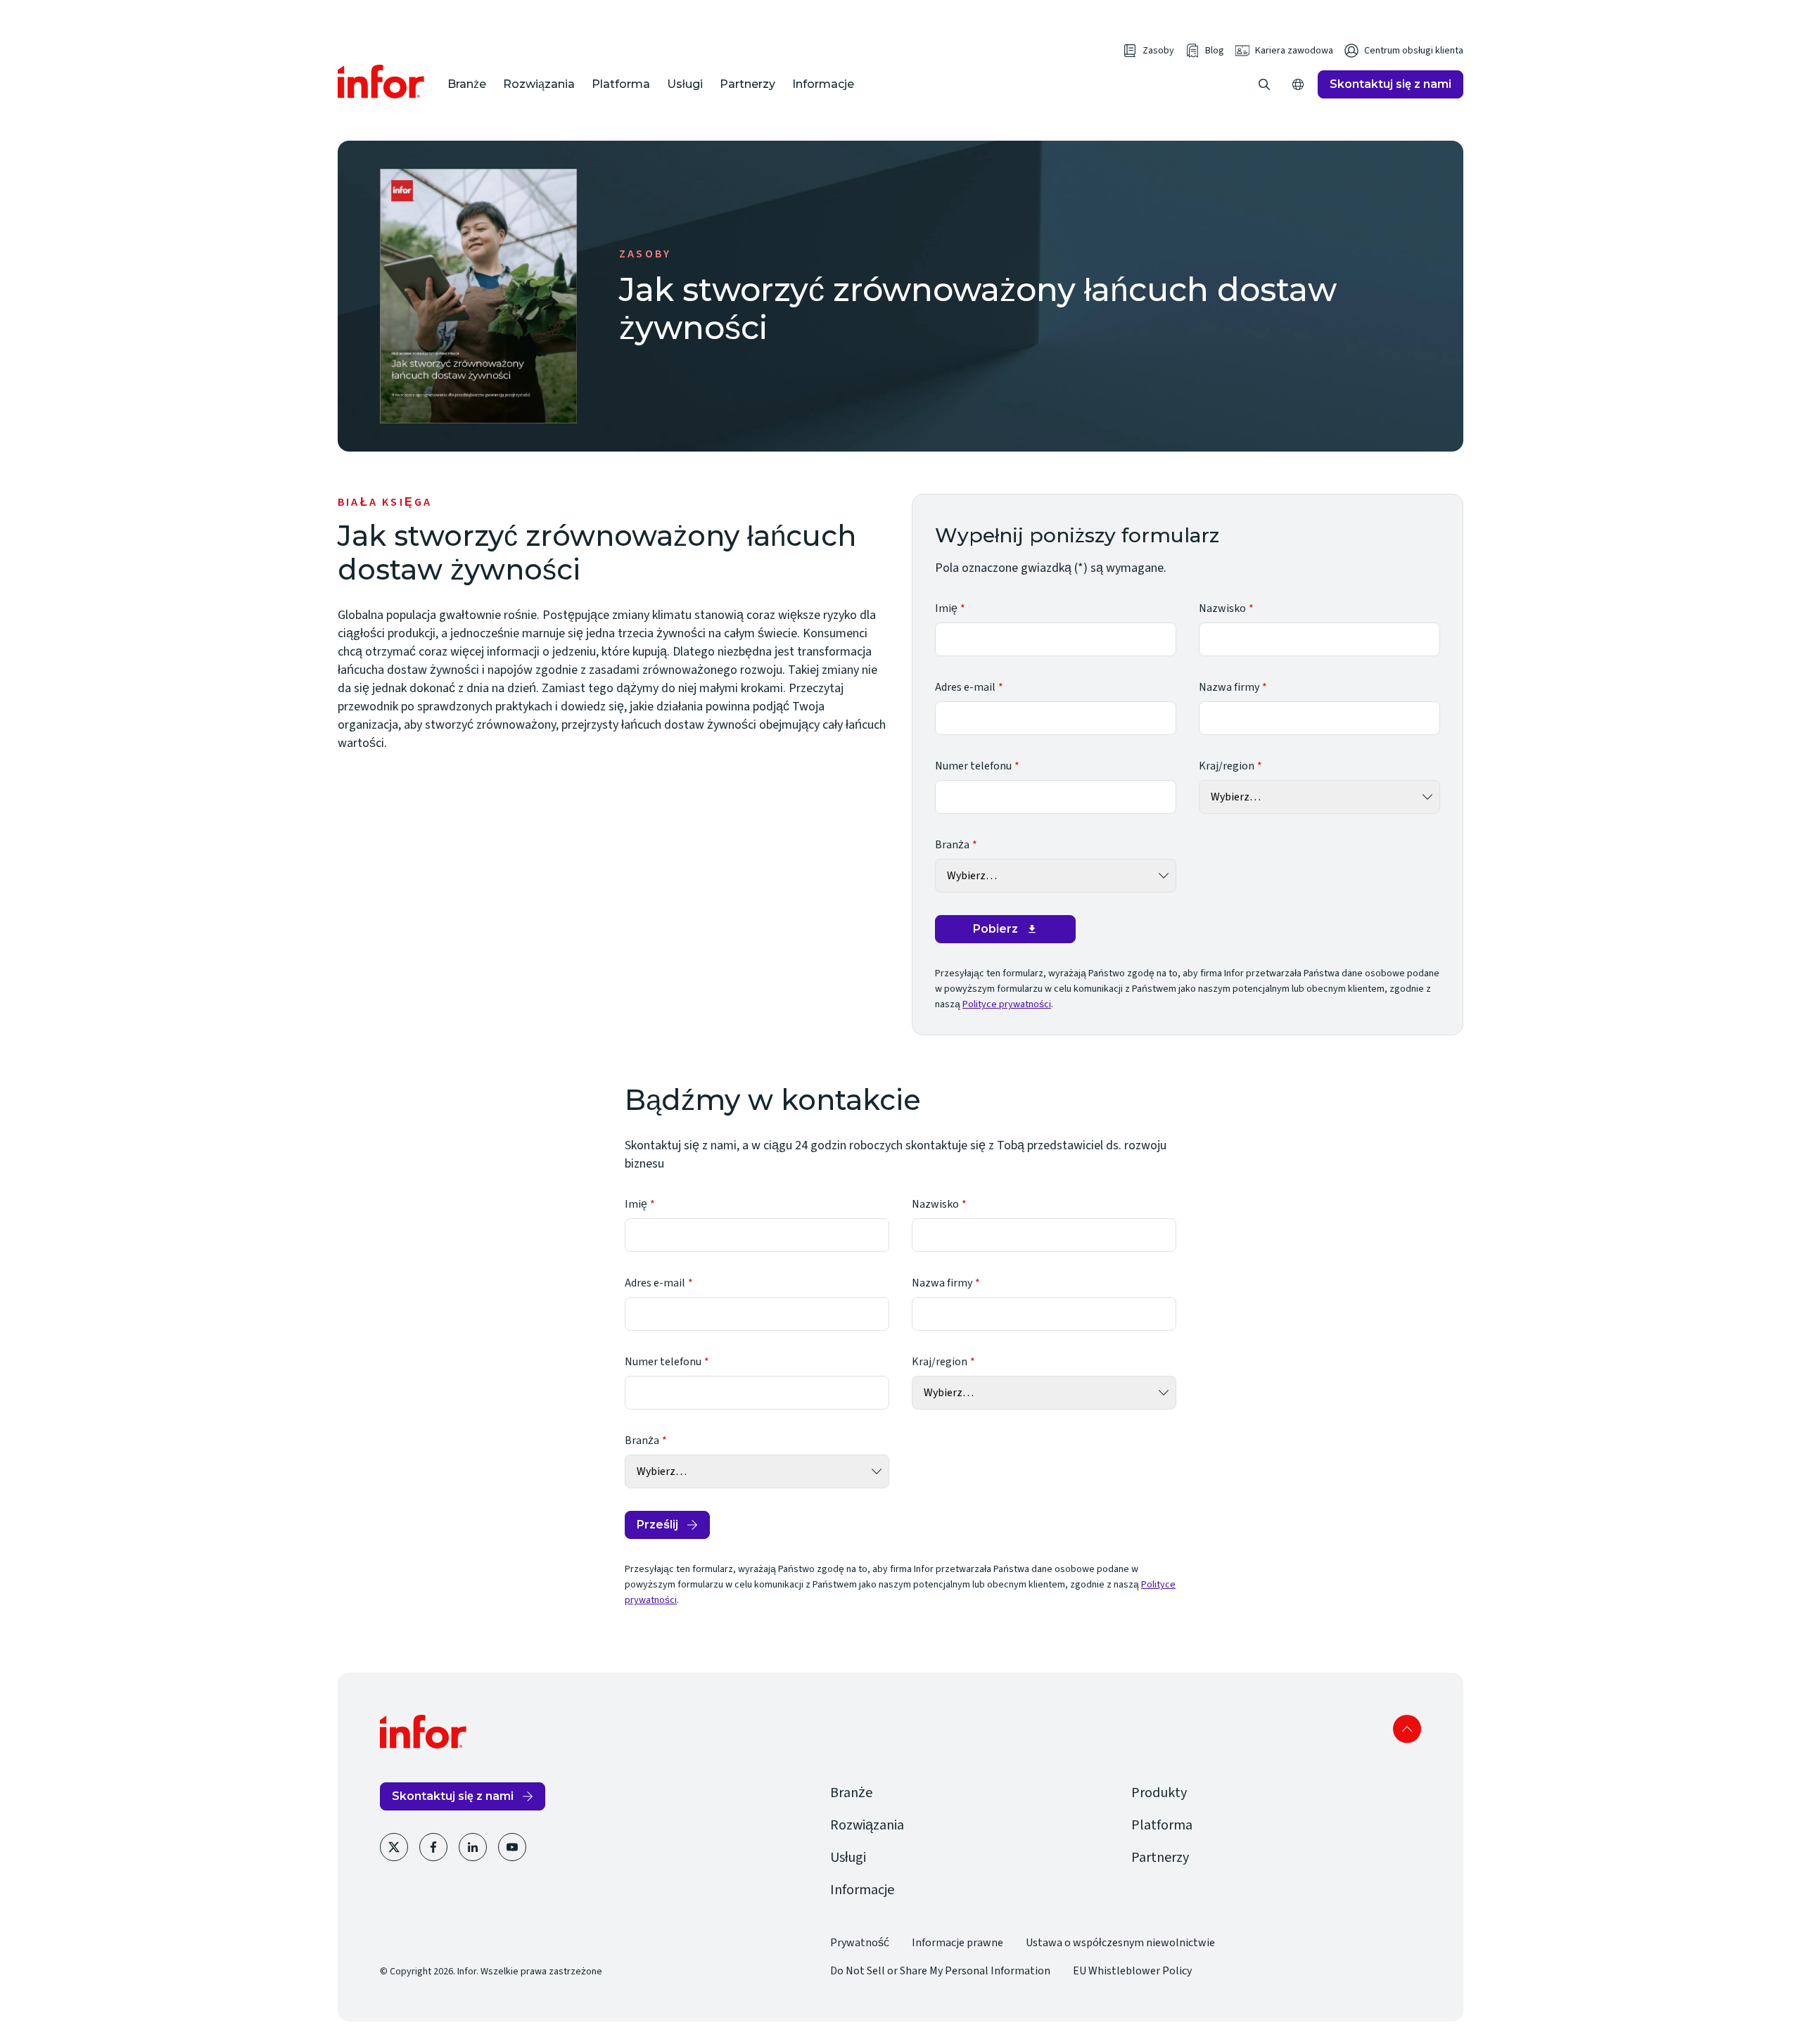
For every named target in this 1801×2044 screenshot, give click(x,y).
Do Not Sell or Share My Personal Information (940, 1971)
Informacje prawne (957, 1943)
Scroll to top (1407, 1729)
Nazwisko (1222, 608)
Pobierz (995, 929)
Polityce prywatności (1007, 1004)
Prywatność (860, 1943)
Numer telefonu (973, 766)
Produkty (1159, 1793)
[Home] (381, 82)
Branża (952, 845)
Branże (467, 84)
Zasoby (1158, 51)
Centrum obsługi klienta (1414, 51)
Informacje (823, 84)
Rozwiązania (539, 84)
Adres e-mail (965, 687)
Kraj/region (1227, 766)
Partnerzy (747, 84)
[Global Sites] (1298, 84)
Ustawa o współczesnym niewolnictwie (1120, 1943)
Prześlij (657, 1525)
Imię (946, 608)
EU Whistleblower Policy (1132, 1971)
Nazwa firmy (1229, 687)
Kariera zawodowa (1294, 51)
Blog (1215, 51)
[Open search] (1264, 84)
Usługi (685, 84)
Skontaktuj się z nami (1390, 84)
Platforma (621, 84)
